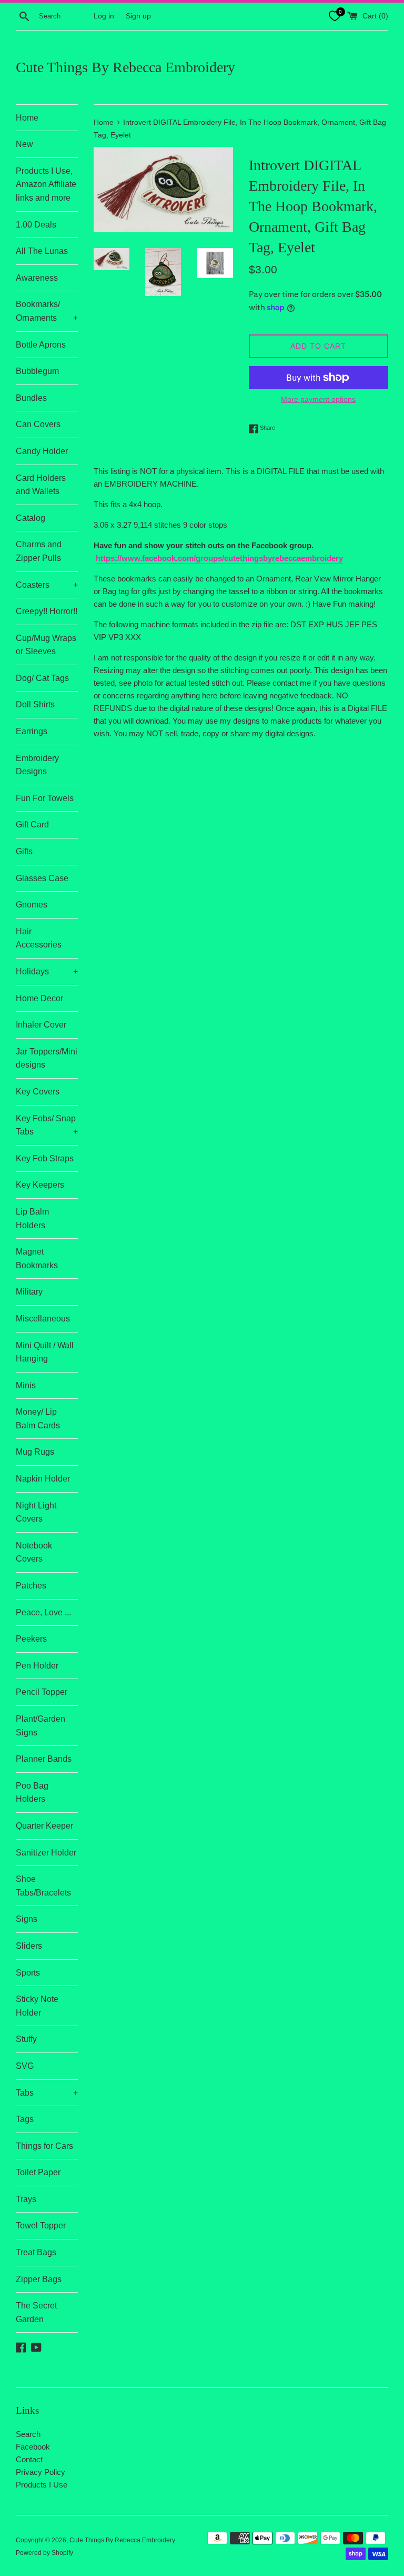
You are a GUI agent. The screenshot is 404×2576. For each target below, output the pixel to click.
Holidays (47, 971)
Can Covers (38, 424)
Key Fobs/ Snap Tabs (47, 1125)
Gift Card (32, 825)
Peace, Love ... (43, 1612)
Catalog (31, 518)
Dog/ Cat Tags (42, 678)
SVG (25, 2066)
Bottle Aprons (41, 345)
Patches (31, 1586)
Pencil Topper (42, 1692)
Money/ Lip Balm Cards (38, 1419)
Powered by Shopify (44, 2553)
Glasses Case (42, 878)
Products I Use (42, 2485)
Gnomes (32, 905)
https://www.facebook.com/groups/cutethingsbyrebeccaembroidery (219, 558)
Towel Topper (41, 2225)
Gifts (24, 851)
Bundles (31, 398)
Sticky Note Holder (37, 2006)
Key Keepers (40, 1185)
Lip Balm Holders (32, 1218)
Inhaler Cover (41, 1025)
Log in (104, 16)
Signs (27, 1919)
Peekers (31, 1639)
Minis (26, 1385)
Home (27, 118)
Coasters (47, 585)
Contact (29, 2459)
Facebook (33, 2447)
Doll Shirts (35, 704)
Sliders (29, 1946)
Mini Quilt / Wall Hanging (45, 1352)
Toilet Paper (38, 2172)
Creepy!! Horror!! (47, 611)
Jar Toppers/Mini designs (47, 1058)
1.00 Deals (36, 225)
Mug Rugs (35, 1452)
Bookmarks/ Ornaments (47, 311)
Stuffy (26, 2039)
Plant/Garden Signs (41, 1726)
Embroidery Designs (37, 765)
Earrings (32, 731)
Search (28, 2434)
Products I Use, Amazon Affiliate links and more (46, 184)
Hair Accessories (39, 938)
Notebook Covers (34, 1552)
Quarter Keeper (44, 1826)
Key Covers (38, 1092)
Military (29, 1292)
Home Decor (39, 998)
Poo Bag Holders (32, 1793)
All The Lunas (42, 251)
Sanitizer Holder (46, 1853)
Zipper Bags (39, 2279)
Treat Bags (36, 2252)
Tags (25, 2119)
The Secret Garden (36, 2312)
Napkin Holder (43, 1479)
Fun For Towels (45, 798)
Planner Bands (44, 1759)
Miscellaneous (43, 1319)
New (24, 144)
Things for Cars (44, 2146)
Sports (28, 1973)
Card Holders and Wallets (41, 485)
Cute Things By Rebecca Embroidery (125, 67)
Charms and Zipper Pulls (39, 551)
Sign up (138, 16)
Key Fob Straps (45, 1158)
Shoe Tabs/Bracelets (43, 1886)
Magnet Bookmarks (37, 1259)
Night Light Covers (36, 1512)
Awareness (37, 278)
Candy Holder (42, 451)
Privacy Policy (41, 2472)
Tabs (47, 2093)
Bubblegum (37, 371)
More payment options (318, 399)
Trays (26, 2199)
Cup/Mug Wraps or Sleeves (46, 645)
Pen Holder (37, 1666)
